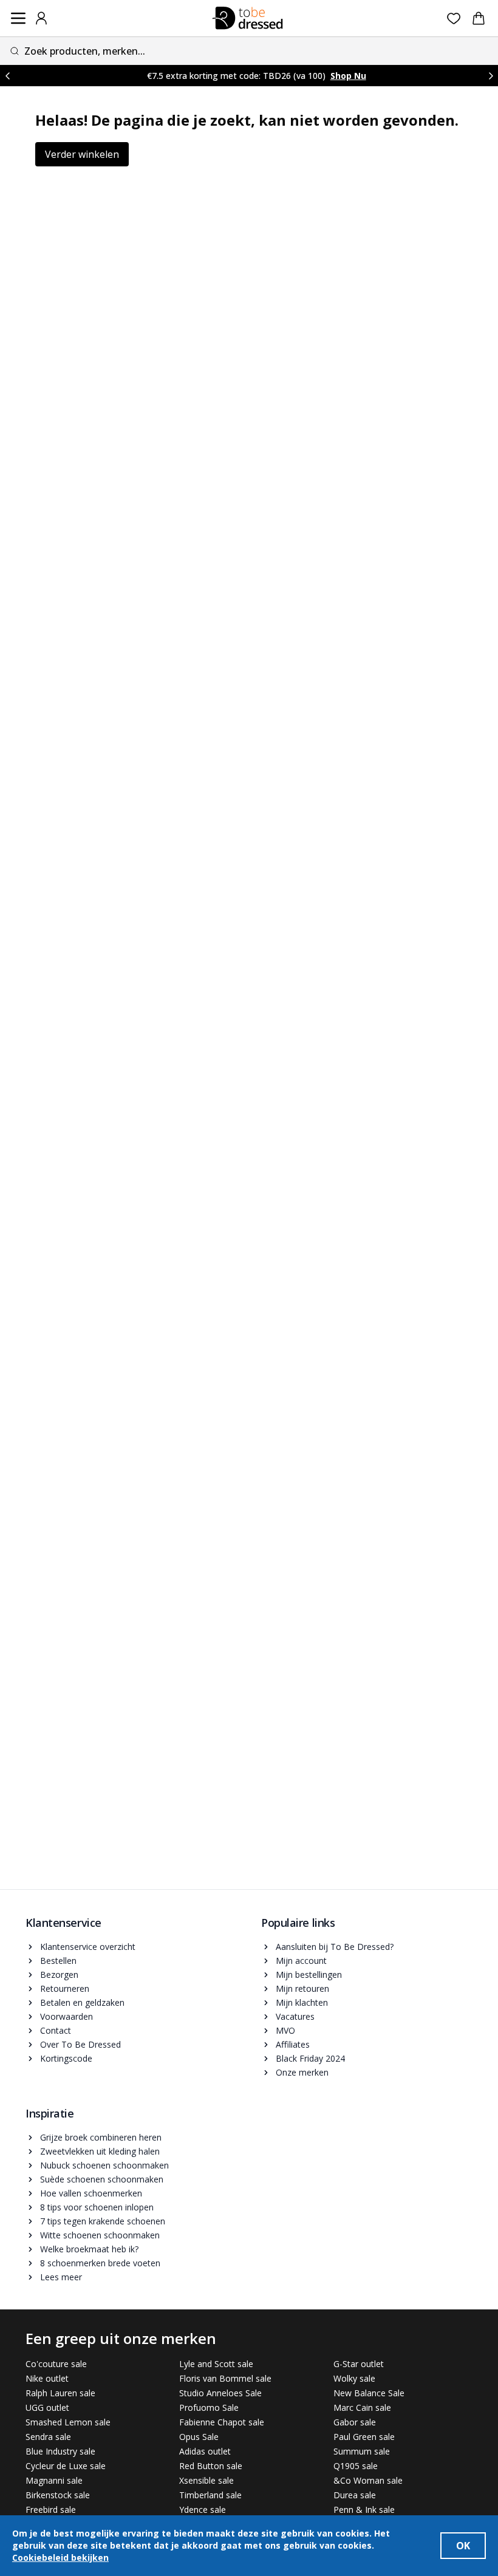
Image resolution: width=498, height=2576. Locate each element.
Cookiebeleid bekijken (60, 2557)
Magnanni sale (54, 2480)
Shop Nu (348, 76)
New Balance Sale (369, 2393)
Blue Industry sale (60, 2451)
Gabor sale (355, 2422)
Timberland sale (210, 2495)
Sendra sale (48, 2437)
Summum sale (362, 2451)
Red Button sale (211, 2466)
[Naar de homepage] (248, 18)
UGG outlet (47, 2407)
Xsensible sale (206, 2480)
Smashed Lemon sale (68, 2422)
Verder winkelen (82, 154)
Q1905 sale (356, 2466)
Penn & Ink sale (364, 2510)
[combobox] (249, 51)
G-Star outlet (359, 2364)
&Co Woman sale (368, 2480)
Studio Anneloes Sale (220, 2393)
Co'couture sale (56, 2364)
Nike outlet (47, 2378)
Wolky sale (354, 2378)
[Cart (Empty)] (479, 18)
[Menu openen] (18, 18)
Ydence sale (203, 2510)
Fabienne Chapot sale (222, 2422)
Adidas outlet (205, 2451)
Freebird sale (51, 2510)
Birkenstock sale (58, 2495)
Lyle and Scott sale (216, 2364)
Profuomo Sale (209, 2407)
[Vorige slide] (7, 76)
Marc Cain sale (362, 2407)
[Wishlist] (454, 19)
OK (463, 2546)
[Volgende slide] (491, 76)
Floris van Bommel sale (225, 2378)
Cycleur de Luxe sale (66, 2466)
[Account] (41, 18)
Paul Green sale (364, 2437)
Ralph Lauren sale (60, 2393)
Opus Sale (199, 2437)
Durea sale (355, 2495)
